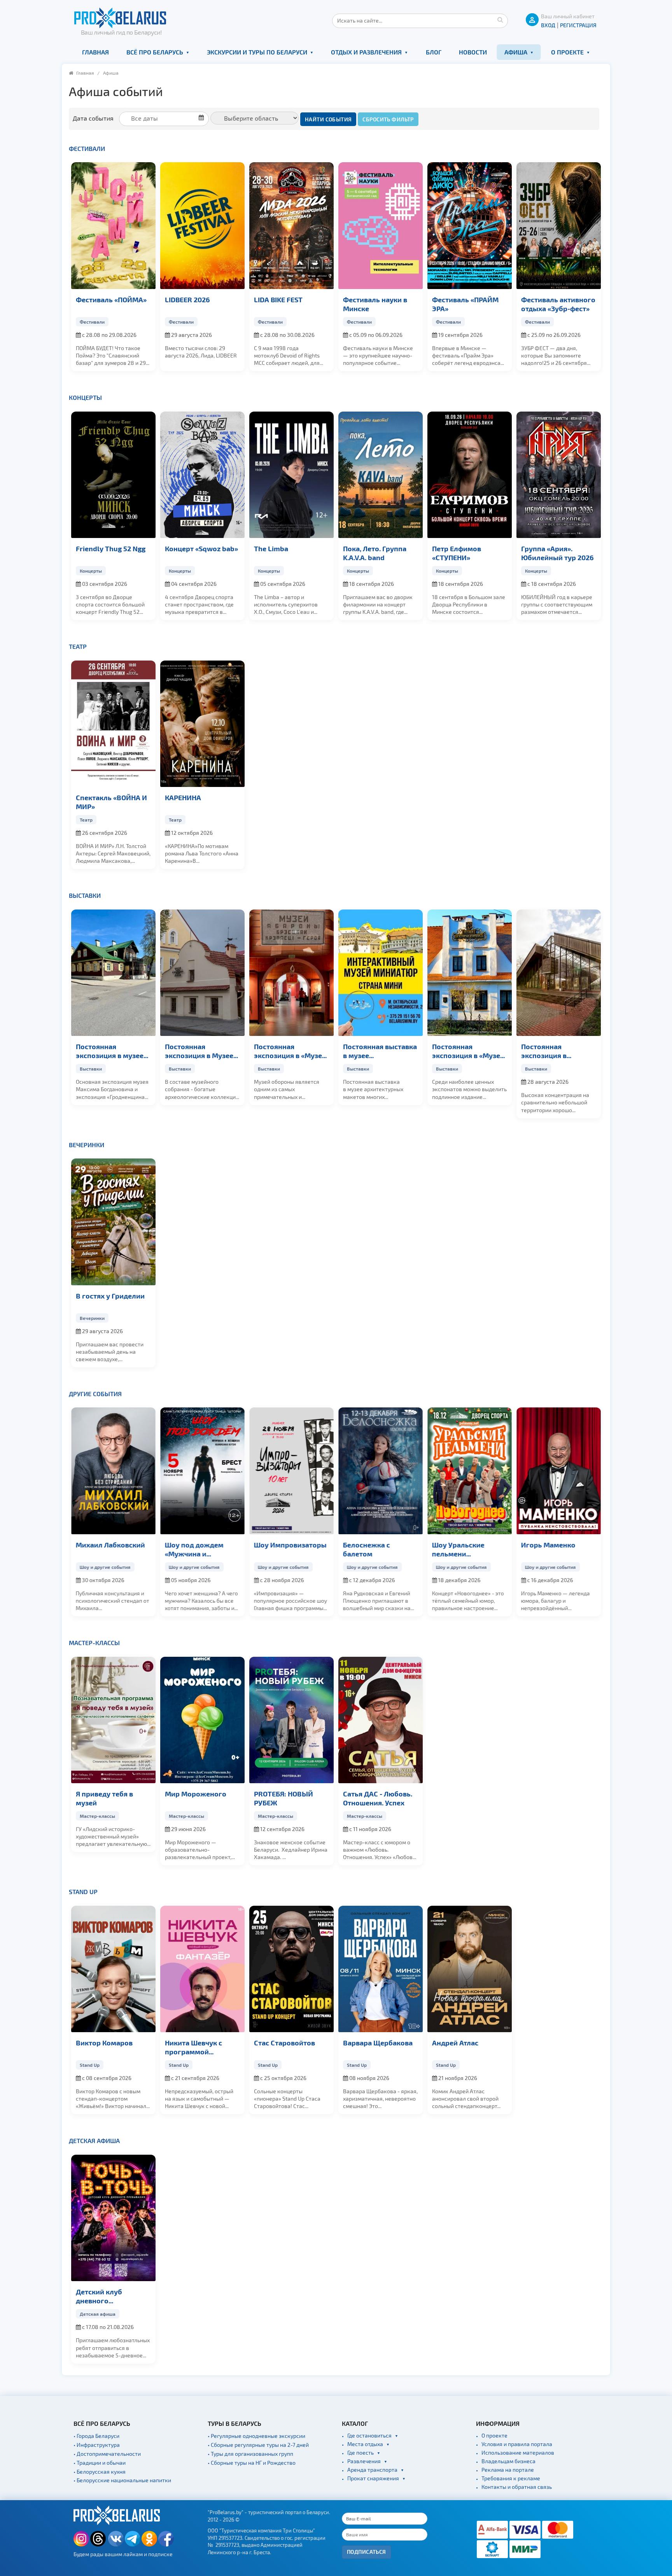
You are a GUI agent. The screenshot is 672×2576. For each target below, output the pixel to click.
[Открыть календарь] (167, 118)
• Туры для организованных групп (250, 2454)
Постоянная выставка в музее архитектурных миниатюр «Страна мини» (380, 1051)
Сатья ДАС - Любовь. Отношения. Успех (378, 1798)
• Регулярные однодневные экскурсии (256, 2436)
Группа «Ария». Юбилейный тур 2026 (557, 553)
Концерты (85, 397)
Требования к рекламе (511, 2478)
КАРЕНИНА (183, 797)
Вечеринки (87, 1145)
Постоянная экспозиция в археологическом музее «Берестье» (552, 1051)
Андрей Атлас (455, 2042)
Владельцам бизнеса (508, 2461)
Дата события (93, 118)
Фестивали (87, 148)
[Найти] (500, 19)
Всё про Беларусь (155, 52)
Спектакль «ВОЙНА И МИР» (111, 802)
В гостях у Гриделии (110, 1296)
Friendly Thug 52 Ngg (111, 548)
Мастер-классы (94, 1643)
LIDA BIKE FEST (278, 299)
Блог (434, 52)
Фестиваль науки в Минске (375, 304)
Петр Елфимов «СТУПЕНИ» (457, 553)
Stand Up (83, 1892)
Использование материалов (518, 2452)
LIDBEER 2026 (187, 299)
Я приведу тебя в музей (104, 1798)
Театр (78, 646)
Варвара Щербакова (378, 2042)
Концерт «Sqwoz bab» (201, 548)
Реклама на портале (508, 2470)
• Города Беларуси (96, 2436)
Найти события (328, 119)
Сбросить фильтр (388, 119)
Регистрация (578, 25)
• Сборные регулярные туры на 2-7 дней (258, 2445)
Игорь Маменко (548, 1545)
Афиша (516, 52)
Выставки (85, 895)
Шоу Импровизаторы (290, 1545)
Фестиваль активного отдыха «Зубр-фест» (558, 304)
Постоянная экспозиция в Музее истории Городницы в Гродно (202, 1051)
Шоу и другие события (105, 1567)
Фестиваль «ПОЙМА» (111, 299)
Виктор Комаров (104, 2042)
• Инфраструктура (97, 2445)
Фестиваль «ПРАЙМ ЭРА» (465, 304)
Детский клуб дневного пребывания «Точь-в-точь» (112, 2296)
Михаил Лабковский (110, 1545)
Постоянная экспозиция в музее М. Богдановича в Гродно (110, 1051)
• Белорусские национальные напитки (122, 2480)
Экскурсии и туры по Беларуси (257, 52)
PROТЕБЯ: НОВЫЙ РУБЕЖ (283, 1798)
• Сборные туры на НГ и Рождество (252, 2463)
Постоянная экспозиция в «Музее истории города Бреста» (468, 1051)
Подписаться (367, 2552)
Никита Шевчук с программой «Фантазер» (193, 2047)
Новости (473, 52)
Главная (95, 52)
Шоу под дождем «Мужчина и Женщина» (194, 1549)
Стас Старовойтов (284, 2042)
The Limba (271, 548)
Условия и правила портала (517, 2444)
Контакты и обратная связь (517, 2487)
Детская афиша (94, 2141)
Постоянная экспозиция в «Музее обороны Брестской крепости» (290, 1051)
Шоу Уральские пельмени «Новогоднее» (458, 1549)
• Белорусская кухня (100, 2472)
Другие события (95, 1394)
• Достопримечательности (107, 2454)
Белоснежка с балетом (367, 1549)
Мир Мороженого (196, 1794)
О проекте (567, 52)
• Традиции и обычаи (100, 2463)
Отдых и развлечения (366, 52)
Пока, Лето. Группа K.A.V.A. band (375, 553)
